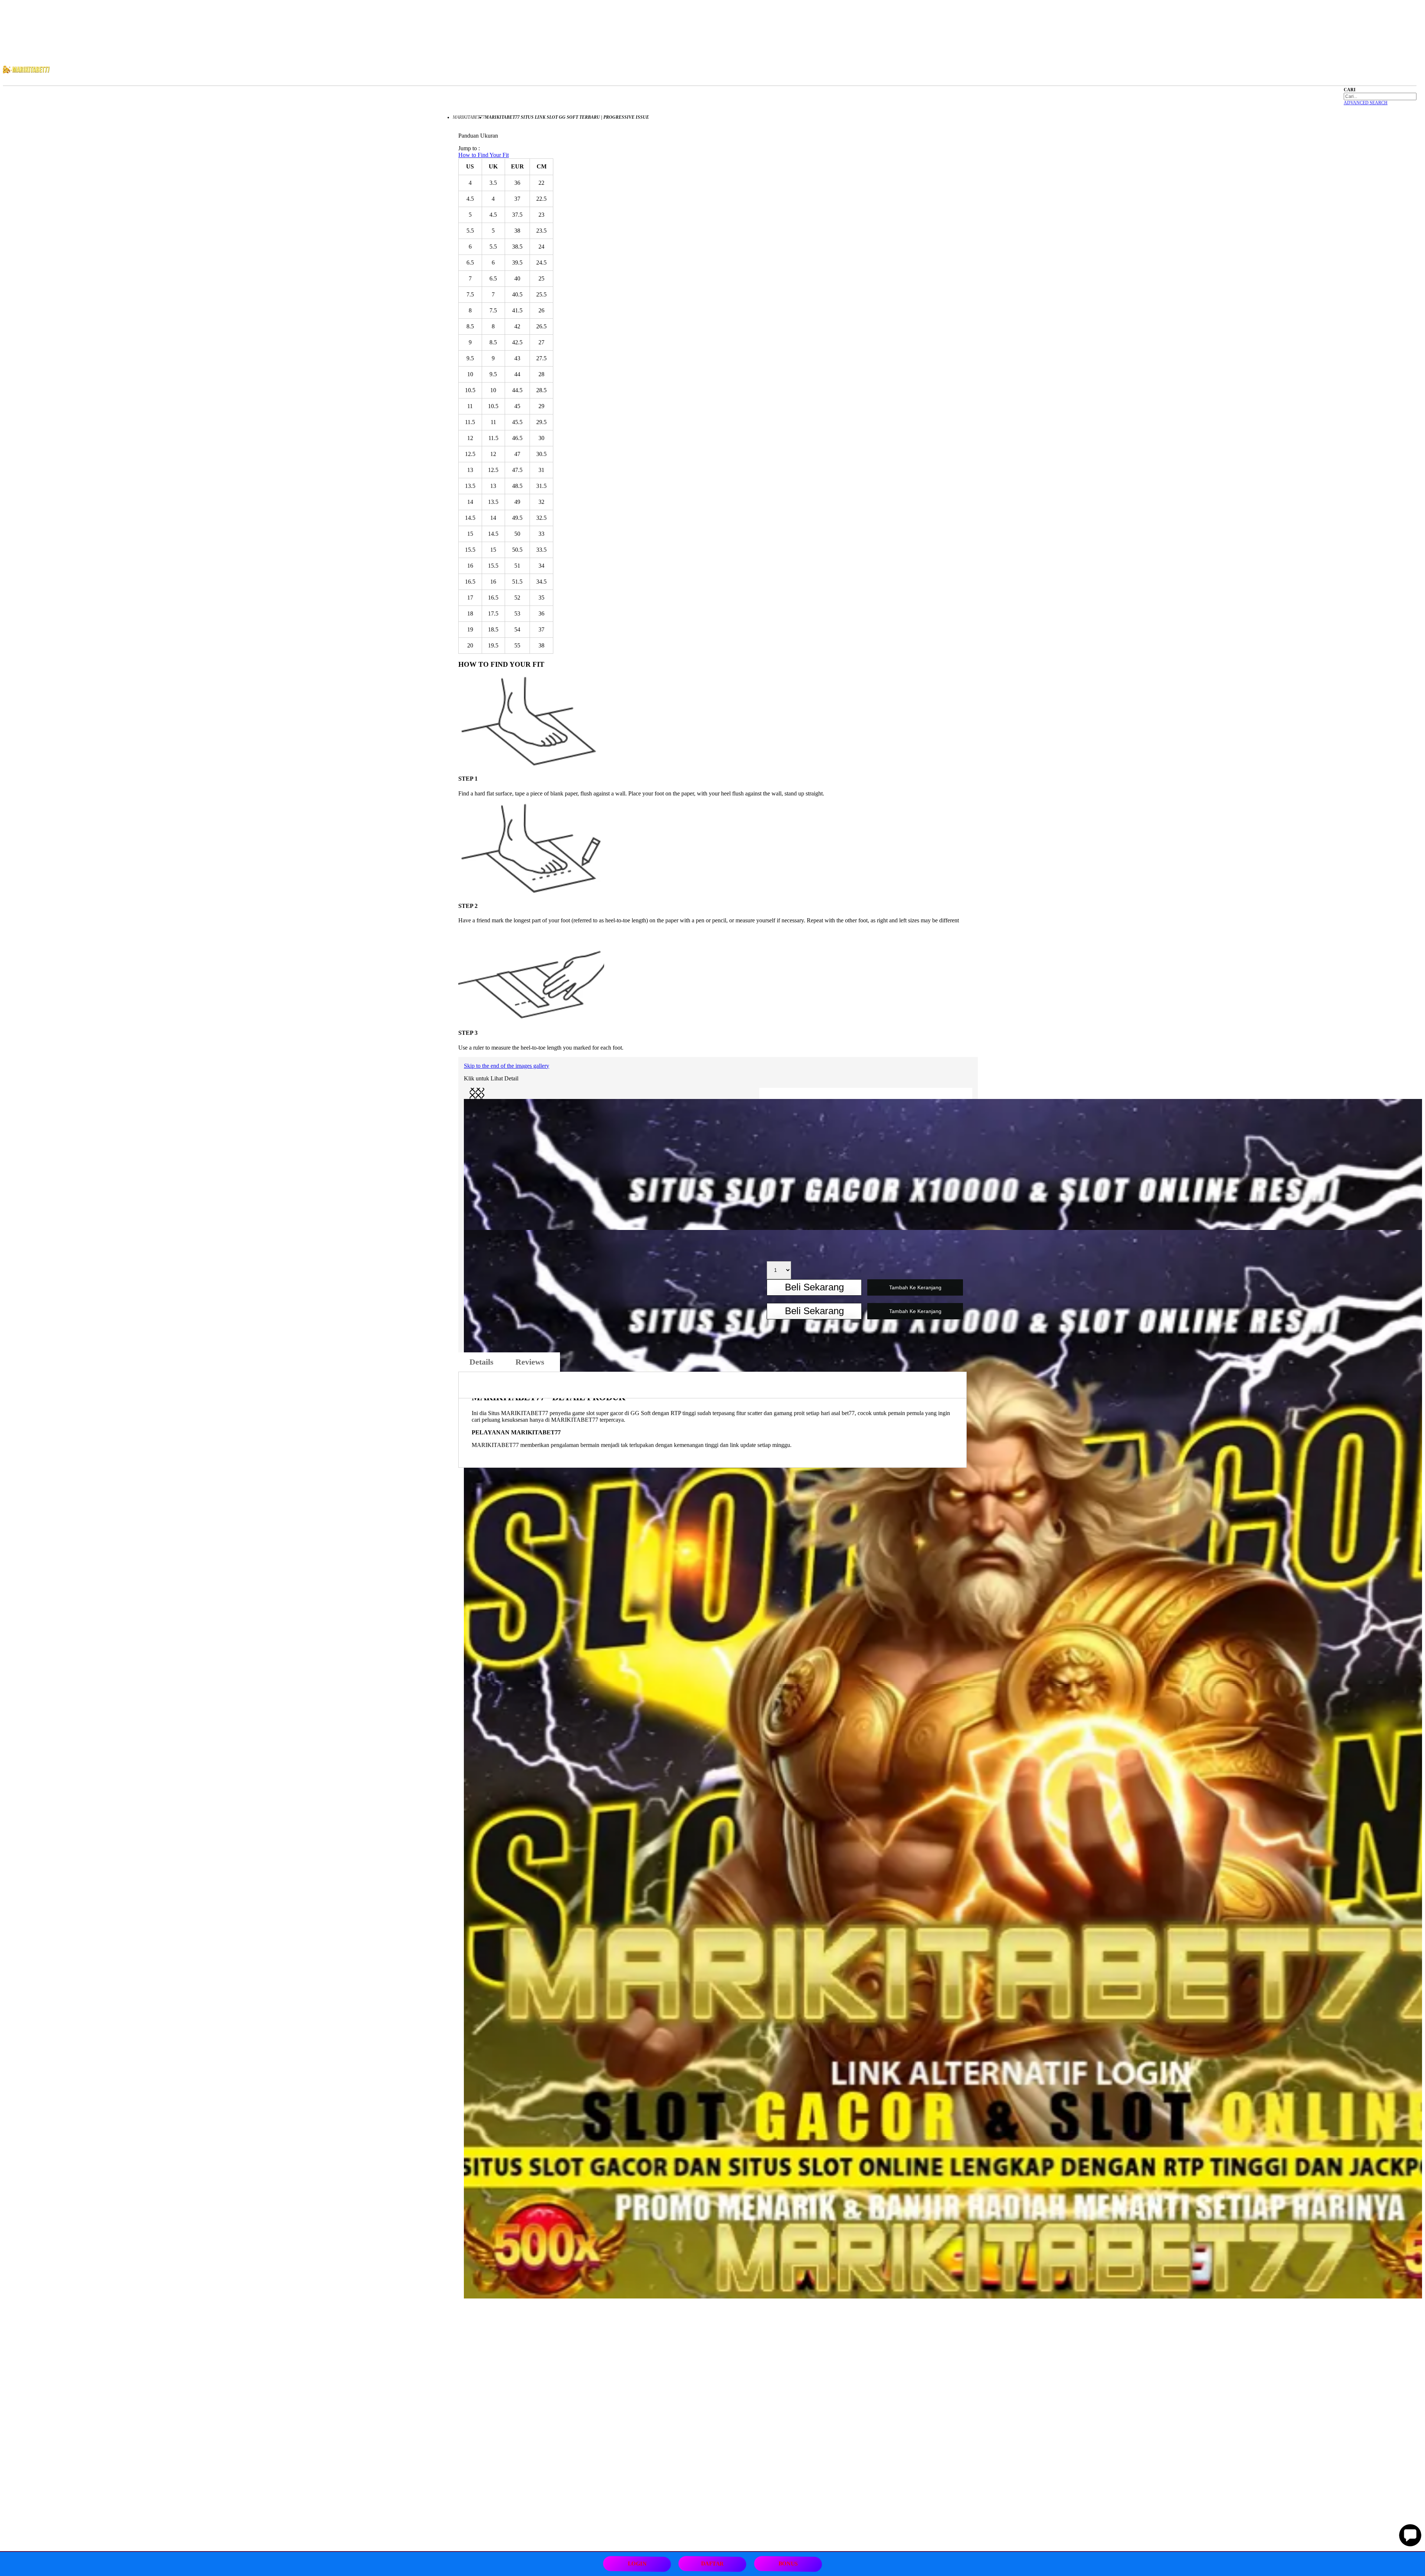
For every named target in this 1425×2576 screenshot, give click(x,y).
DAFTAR (713, 2564)
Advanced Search (1366, 103)
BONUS (788, 2564)
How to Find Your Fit (484, 155)
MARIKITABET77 (469, 117)
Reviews (532, 1362)
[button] (477, 1095)
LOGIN (637, 2564)
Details (481, 1362)
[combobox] (1380, 96)
